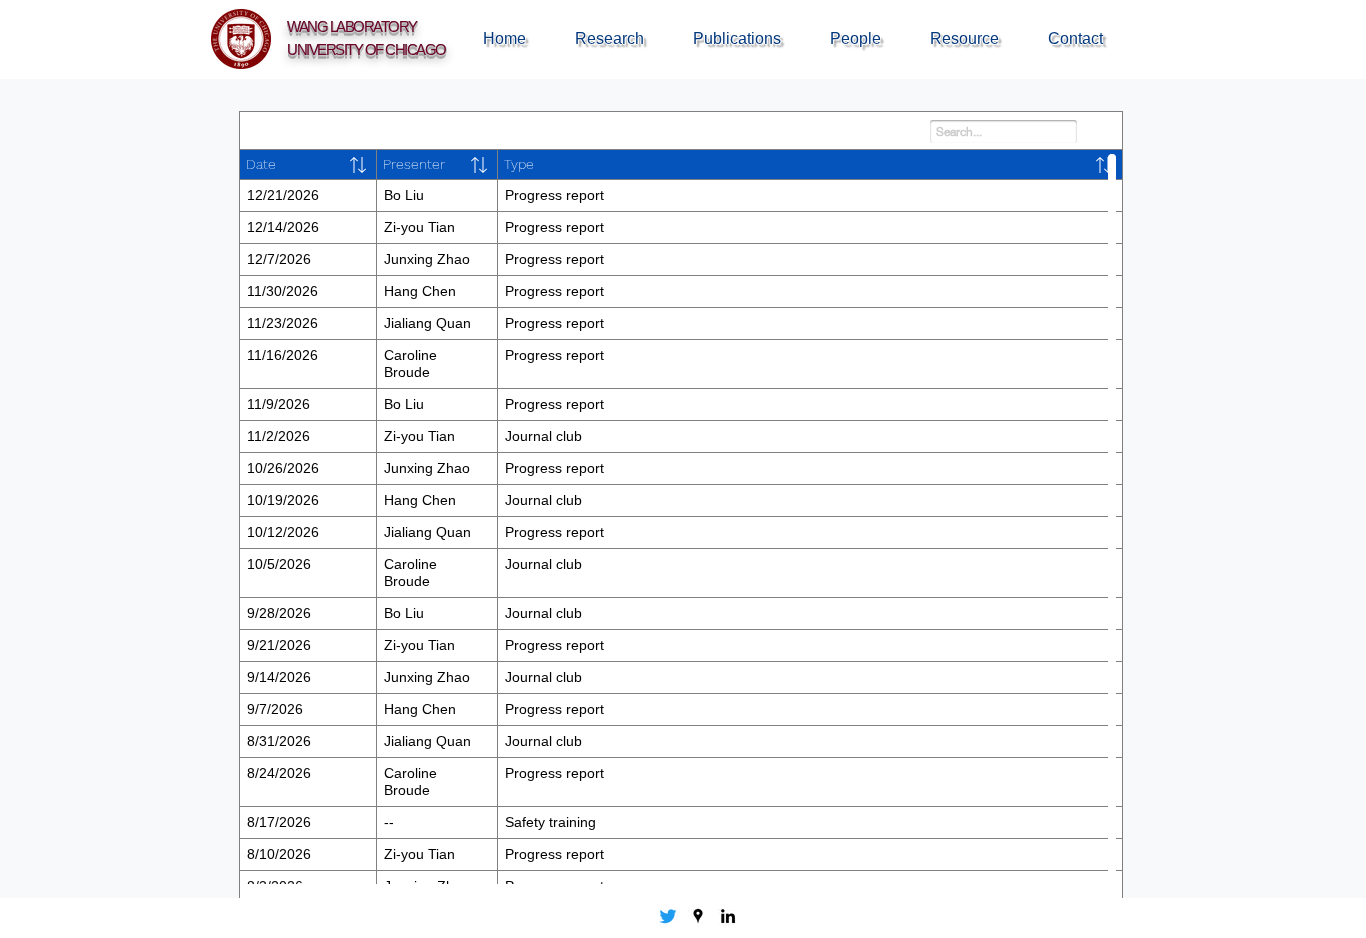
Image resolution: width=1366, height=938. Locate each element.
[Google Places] (698, 916)
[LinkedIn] (728, 916)
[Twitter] (668, 916)
